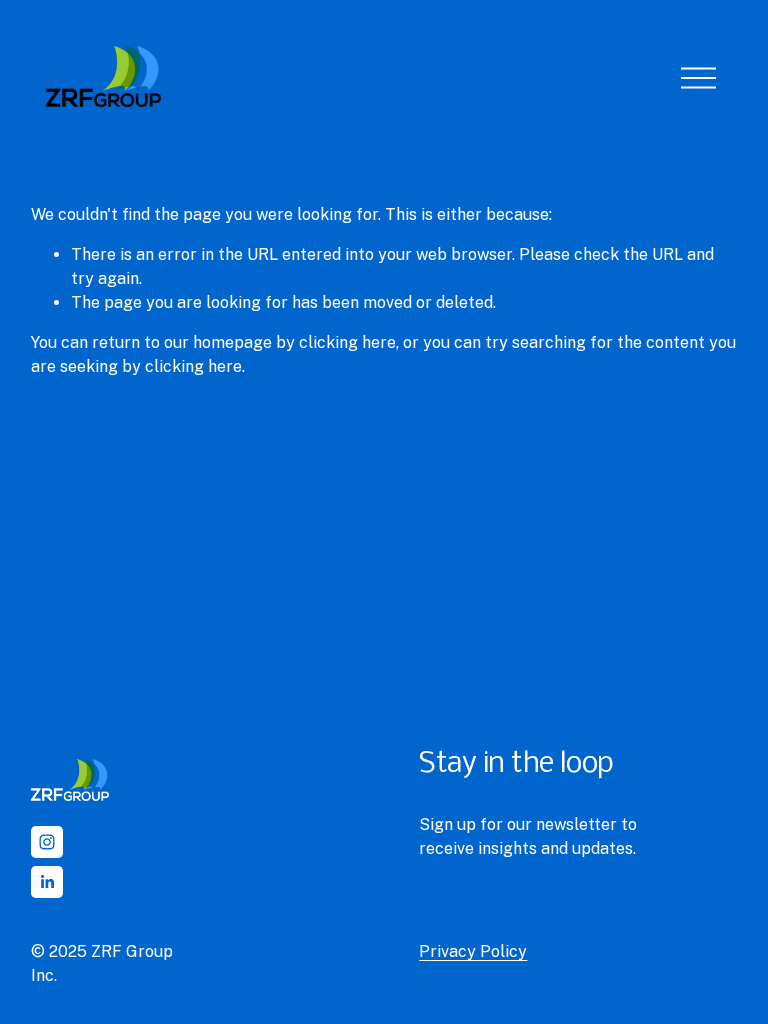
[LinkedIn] (47, 882)
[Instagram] (47, 842)
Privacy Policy (473, 951)
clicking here (347, 342)
